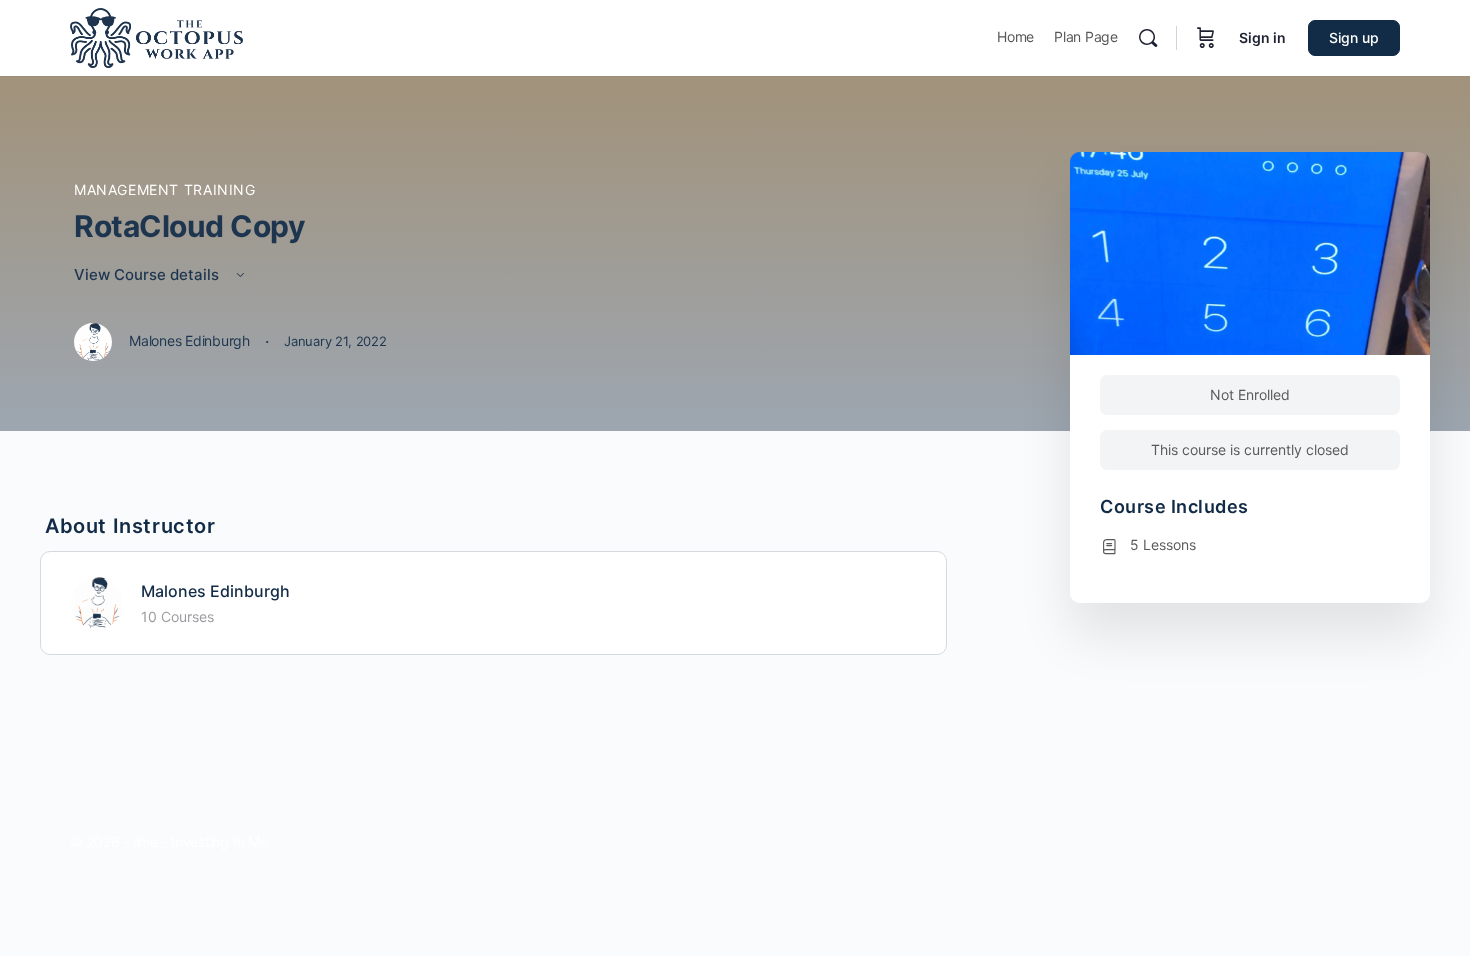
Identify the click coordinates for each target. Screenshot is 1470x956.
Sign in (1262, 37)
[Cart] (1206, 38)
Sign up (1354, 37)
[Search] (1148, 38)
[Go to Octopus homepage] (156, 36)
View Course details (148, 274)
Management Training (165, 189)
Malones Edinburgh (215, 591)
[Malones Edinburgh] (97, 601)
